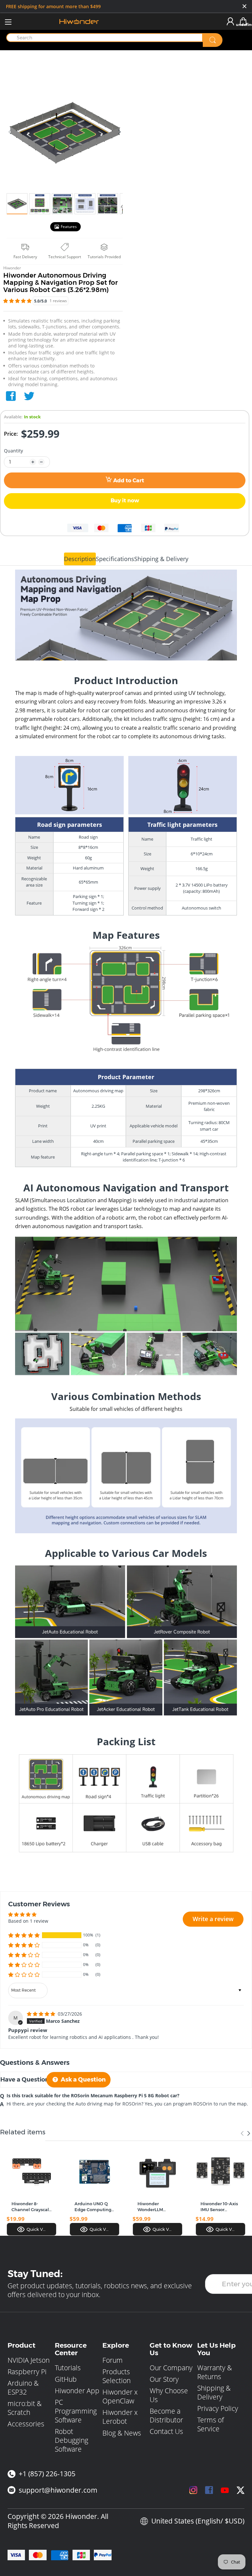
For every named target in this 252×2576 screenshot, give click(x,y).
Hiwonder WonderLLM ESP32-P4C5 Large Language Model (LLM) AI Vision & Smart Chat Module (157, 2207)
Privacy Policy (218, 2408)
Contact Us (166, 2431)
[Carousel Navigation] (245, 2133)
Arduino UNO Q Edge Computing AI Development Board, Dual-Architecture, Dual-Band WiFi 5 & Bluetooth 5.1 (93, 2207)
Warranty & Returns (215, 2372)
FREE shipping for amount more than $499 (53, 6)
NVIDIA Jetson (29, 2360)
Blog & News (122, 2433)
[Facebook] (11, 396)
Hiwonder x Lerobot (120, 2417)
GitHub (66, 2379)
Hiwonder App (77, 2391)
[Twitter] (29, 396)
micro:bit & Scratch (25, 2408)
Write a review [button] (213, 1919)
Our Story (164, 2379)
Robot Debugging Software (72, 2440)
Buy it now (125, 501)
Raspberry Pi (27, 2372)
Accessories (26, 2424)
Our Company (171, 2368)
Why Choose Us (169, 2395)
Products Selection (116, 2376)
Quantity (13, 451)
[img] (42, 2014)
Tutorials (68, 2368)
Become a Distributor (166, 2415)
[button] (18, 301)
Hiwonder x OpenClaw (120, 2396)
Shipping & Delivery (214, 2392)
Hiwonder (12, 268)
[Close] (244, 7)
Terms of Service (210, 2424)
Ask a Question (83, 2080)
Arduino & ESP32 (23, 2388)
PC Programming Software (76, 2411)
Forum (113, 2360)
